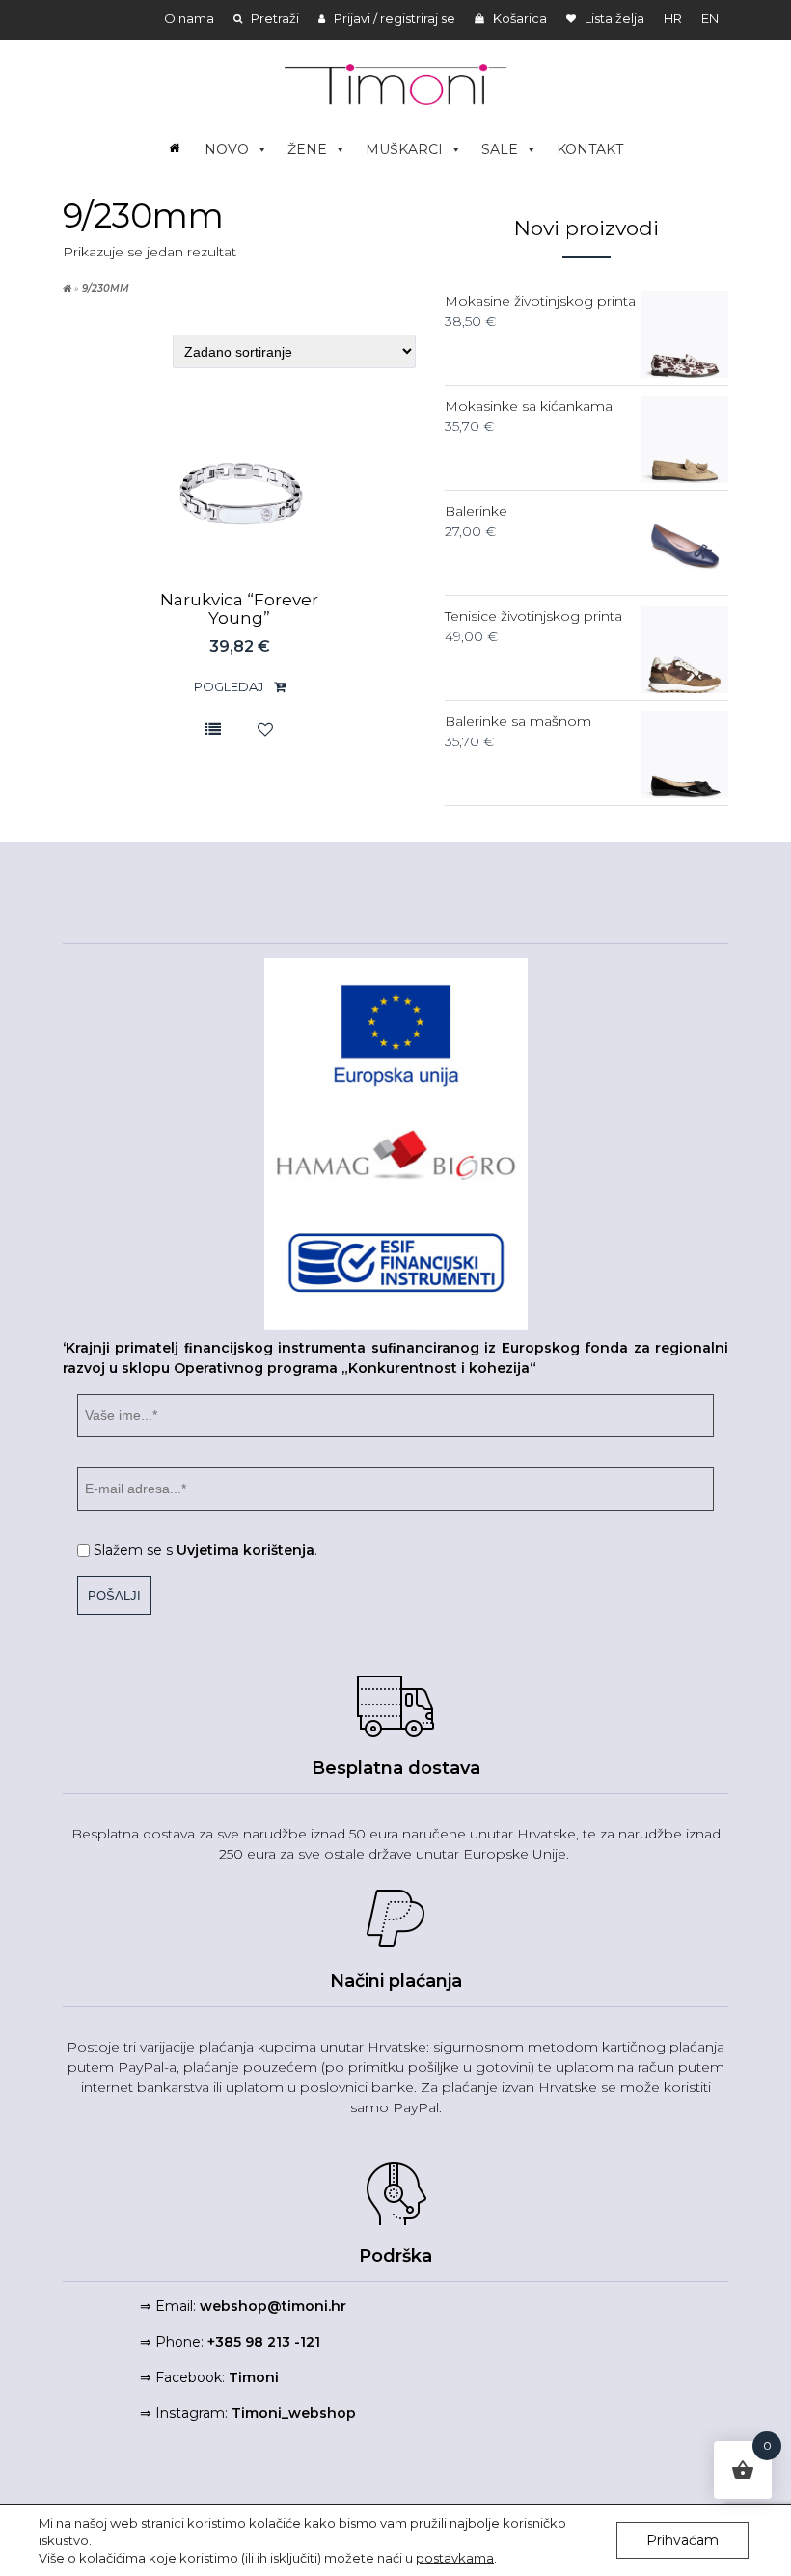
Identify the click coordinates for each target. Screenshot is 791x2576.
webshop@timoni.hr (273, 2306)
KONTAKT (590, 149)
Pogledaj (230, 686)
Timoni (254, 2377)
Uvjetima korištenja (245, 1550)
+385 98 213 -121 (264, 2342)
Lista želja (613, 18)
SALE (500, 149)
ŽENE (307, 149)
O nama (189, 18)
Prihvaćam (682, 2540)
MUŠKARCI (404, 149)
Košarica (518, 18)
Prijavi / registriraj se (393, 18)
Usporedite (213, 728)
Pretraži (273, 18)
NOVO (227, 149)
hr (673, 18)
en (710, 18)
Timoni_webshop (294, 2413)
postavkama (455, 2558)
